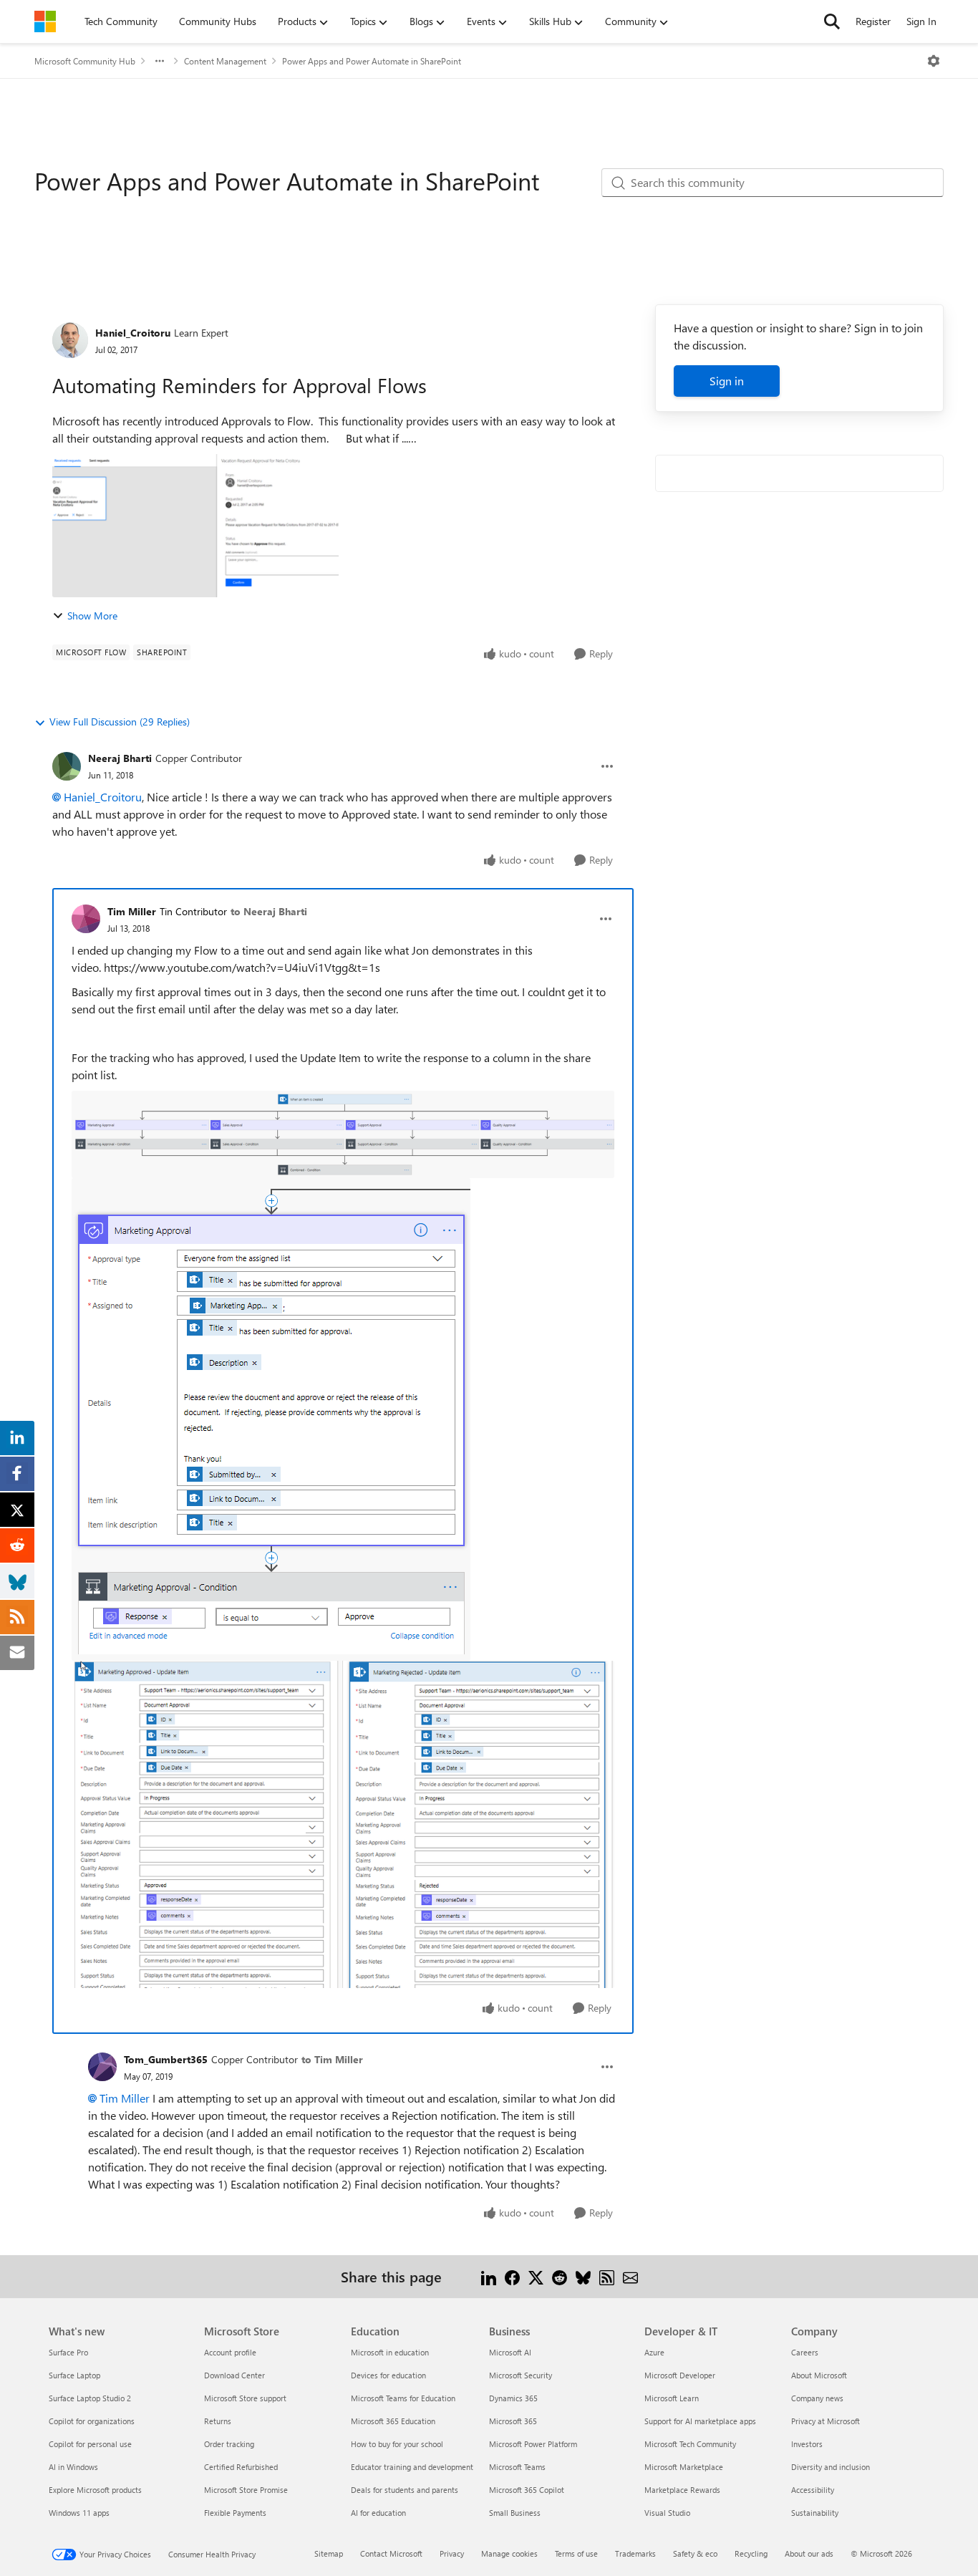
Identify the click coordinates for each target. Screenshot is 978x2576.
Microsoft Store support (245, 2398)
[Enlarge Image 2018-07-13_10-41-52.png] (271, 1419)
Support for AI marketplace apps (700, 2421)
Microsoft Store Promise (246, 2490)
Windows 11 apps (79, 2513)
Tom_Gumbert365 (166, 2059)
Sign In (921, 21)
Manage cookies (509, 2553)
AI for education (378, 2513)
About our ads (809, 2553)
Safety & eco (695, 2553)
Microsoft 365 (513, 2421)
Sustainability (815, 2513)
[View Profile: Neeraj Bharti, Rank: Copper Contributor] (67, 766)
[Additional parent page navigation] (160, 61)
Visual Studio (667, 2513)
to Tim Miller (332, 2059)
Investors (807, 2444)
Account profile (230, 2352)
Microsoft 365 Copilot (527, 2490)
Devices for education (388, 2375)
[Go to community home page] (45, 21)
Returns (218, 2421)
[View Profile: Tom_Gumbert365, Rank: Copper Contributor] (102, 2067)
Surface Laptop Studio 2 (90, 2398)
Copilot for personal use (90, 2444)
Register (873, 21)
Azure (654, 2352)
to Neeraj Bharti (269, 911)
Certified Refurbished (241, 2467)
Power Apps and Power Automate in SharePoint (372, 61)
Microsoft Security (521, 2375)
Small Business (515, 2513)
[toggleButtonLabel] (934, 61)
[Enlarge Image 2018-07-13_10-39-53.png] (343, 1134)
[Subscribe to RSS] (607, 2276)
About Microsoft (819, 2375)
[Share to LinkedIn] (489, 2276)
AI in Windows (73, 2467)
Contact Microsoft (391, 2553)
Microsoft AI (510, 2352)
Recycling (751, 2553)
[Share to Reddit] (560, 2276)
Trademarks (635, 2553)
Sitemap (329, 2553)
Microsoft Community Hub (85, 61)
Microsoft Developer (680, 2375)
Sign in (727, 381)
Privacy (452, 2553)
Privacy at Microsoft (826, 2421)
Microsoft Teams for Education (403, 2398)
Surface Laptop (74, 2375)
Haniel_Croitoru (133, 333)
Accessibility (813, 2490)
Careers (805, 2352)
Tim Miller (132, 911)
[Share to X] (536, 2276)
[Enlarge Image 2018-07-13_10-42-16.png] (343, 1824)
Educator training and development (412, 2467)
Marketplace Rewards (682, 2490)
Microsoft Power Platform (533, 2444)
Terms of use (576, 2553)
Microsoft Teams (517, 2467)
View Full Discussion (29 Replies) (120, 722)
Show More (92, 616)
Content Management (225, 61)
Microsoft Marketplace (684, 2467)
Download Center (234, 2375)
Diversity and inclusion (831, 2467)
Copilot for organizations (92, 2421)
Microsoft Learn (672, 2398)
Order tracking (229, 2444)
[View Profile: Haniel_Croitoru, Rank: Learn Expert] (70, 340)
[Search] (832, 21)
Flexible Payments (235, 2513)
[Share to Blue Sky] (583, 2276)
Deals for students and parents (405, 2490)
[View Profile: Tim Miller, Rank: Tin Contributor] (86, 919)
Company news (817, 2398)
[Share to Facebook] (512, 2276)
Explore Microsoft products (95, 2490)
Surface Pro (68, 2352)
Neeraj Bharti (120, 758)
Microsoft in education (390, 2352)
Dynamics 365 (513, 2398)
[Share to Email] (630, 2276)
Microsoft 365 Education (393, 2421)
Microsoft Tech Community (690, 2444)
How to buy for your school (397, 2444)
